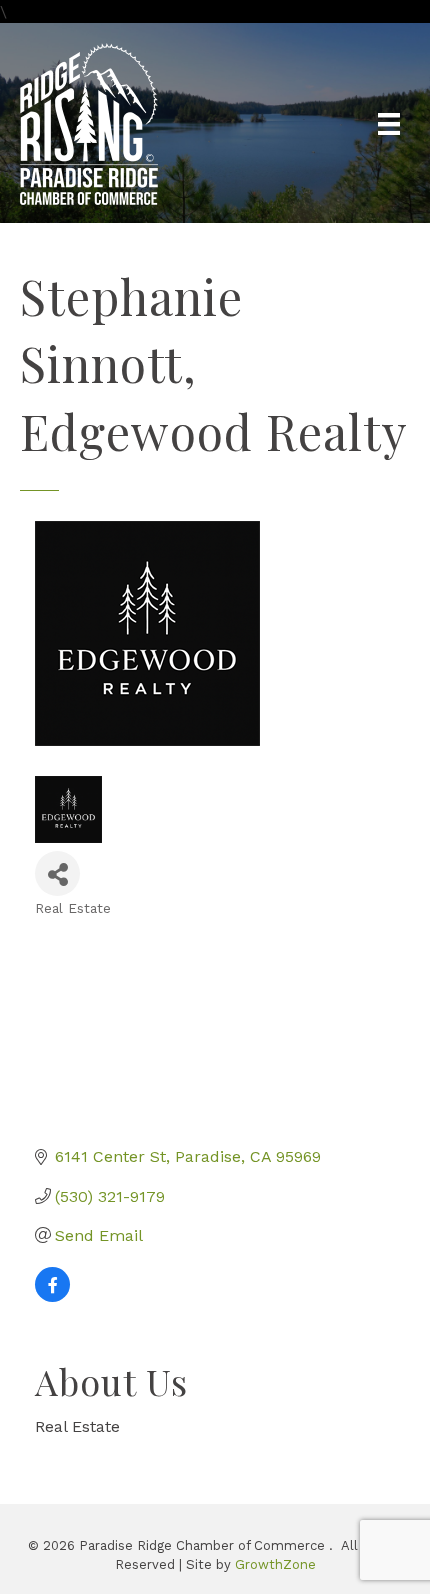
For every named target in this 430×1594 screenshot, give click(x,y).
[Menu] (389, 124)
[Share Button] (57, 873)
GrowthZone (275, 1564)
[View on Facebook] (52, 1296)
